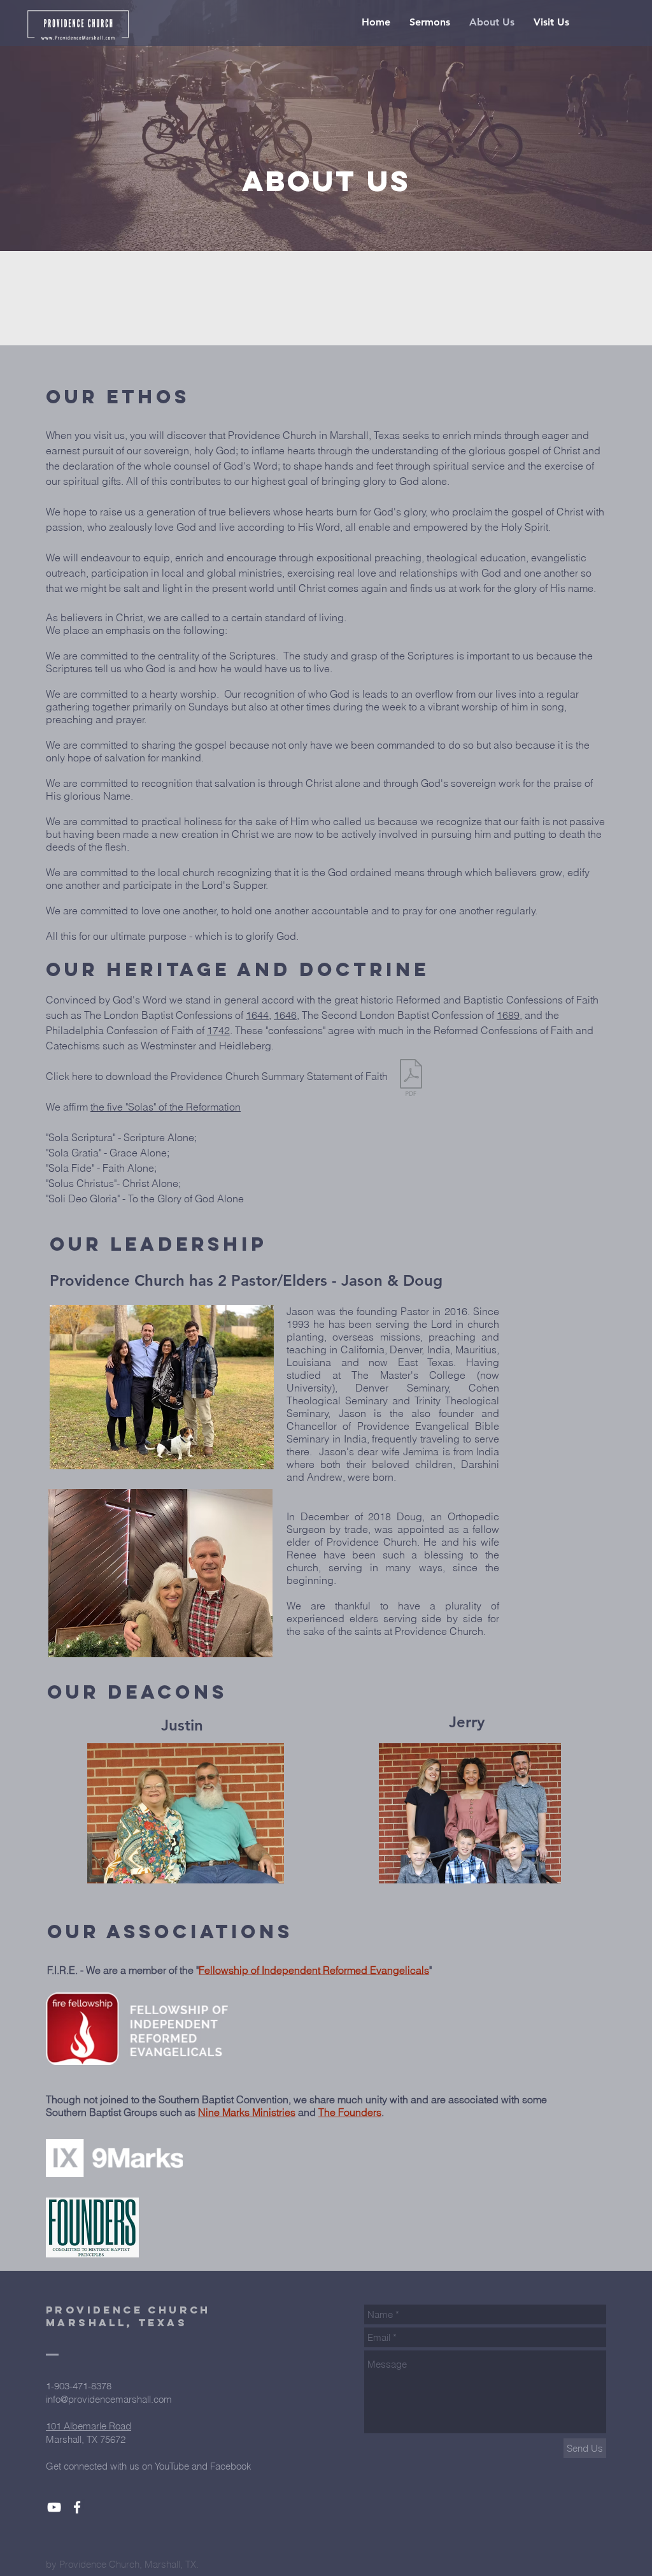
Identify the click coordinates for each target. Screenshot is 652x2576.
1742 (218, 1030)
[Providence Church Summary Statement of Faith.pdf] (411, 1079)
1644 (257, 1015)
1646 (285, 1015)
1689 (508, 1015)
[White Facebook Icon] (77, 2507)
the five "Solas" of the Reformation (166, 1107)
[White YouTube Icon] (54, 2507)
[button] (430, 22)
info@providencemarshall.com (109, 2399)
